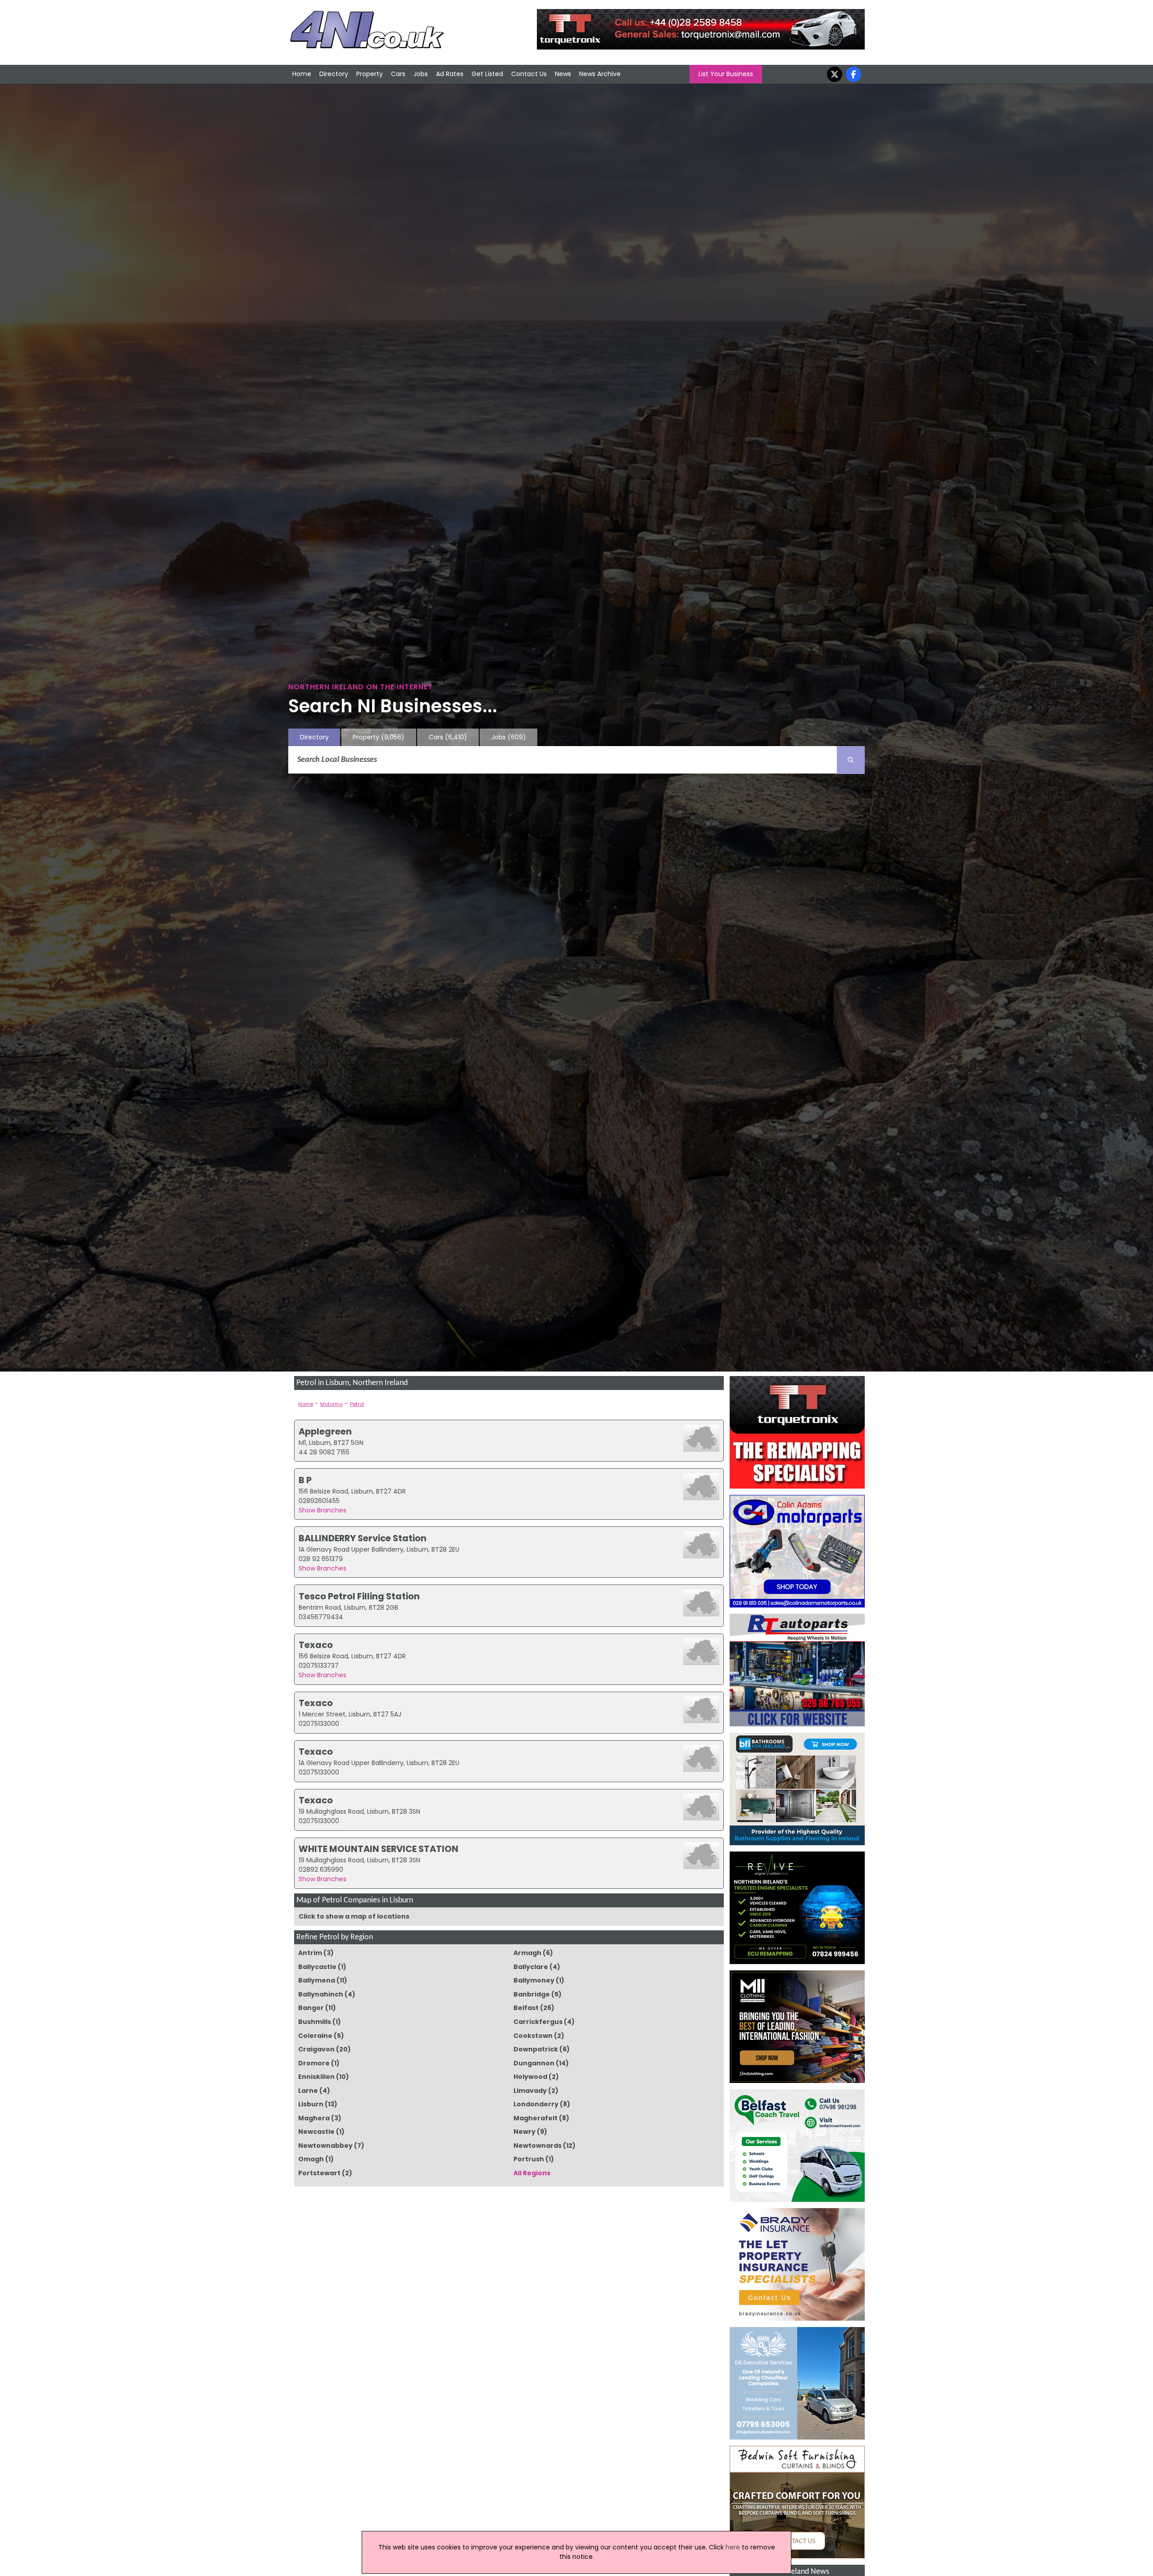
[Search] (851, 760)
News (563, 74)
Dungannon (534, 2063)
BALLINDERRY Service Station (363, 1538)
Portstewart (319, 2173)
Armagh (527, 1953)
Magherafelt (536, 2118)
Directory (334, 74)
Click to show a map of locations (354, 1916)
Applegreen (325, 1431)
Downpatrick (536, 2049)
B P (305, 1480)
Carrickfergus (538, 2022)
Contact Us (529, 74)
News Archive (600, 74)
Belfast (526, 2008)
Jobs (421, 74)
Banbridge (532, 1994)
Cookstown (533, 2036)
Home (302, 74)
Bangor (311, 2008)
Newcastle (316, 2132)
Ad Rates (450, 74)
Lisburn (311, 2104)
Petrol (357, 1404)
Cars (398, 74)
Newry (524, 2132)
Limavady (530, 2091)
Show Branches (322, 1510)
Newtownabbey (325, 2146)
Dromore (314, 2063)
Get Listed (487, 74)
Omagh (311, 2159)
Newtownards (538, 2146)
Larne (308, 2091)
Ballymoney (534, 1980)
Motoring (331, 1404)
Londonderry (536, 2104)
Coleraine (315, 2036)
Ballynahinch (321, 1994)
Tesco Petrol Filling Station (359, 1596)
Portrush (529, 2159)
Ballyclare (531, 1967)
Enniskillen (316, 2077)
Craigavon (316, 2049)
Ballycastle (317, 1967)
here (733, 2547)
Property (370, 74)
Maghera (314, 2118)
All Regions (532, 2173)
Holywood (530, 2077)
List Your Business (726, 74)
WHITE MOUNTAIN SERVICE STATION (379, 1849)
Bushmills (315, 2022)
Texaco (316, 1645)
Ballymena (317, 1980)
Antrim (310, 1953)
